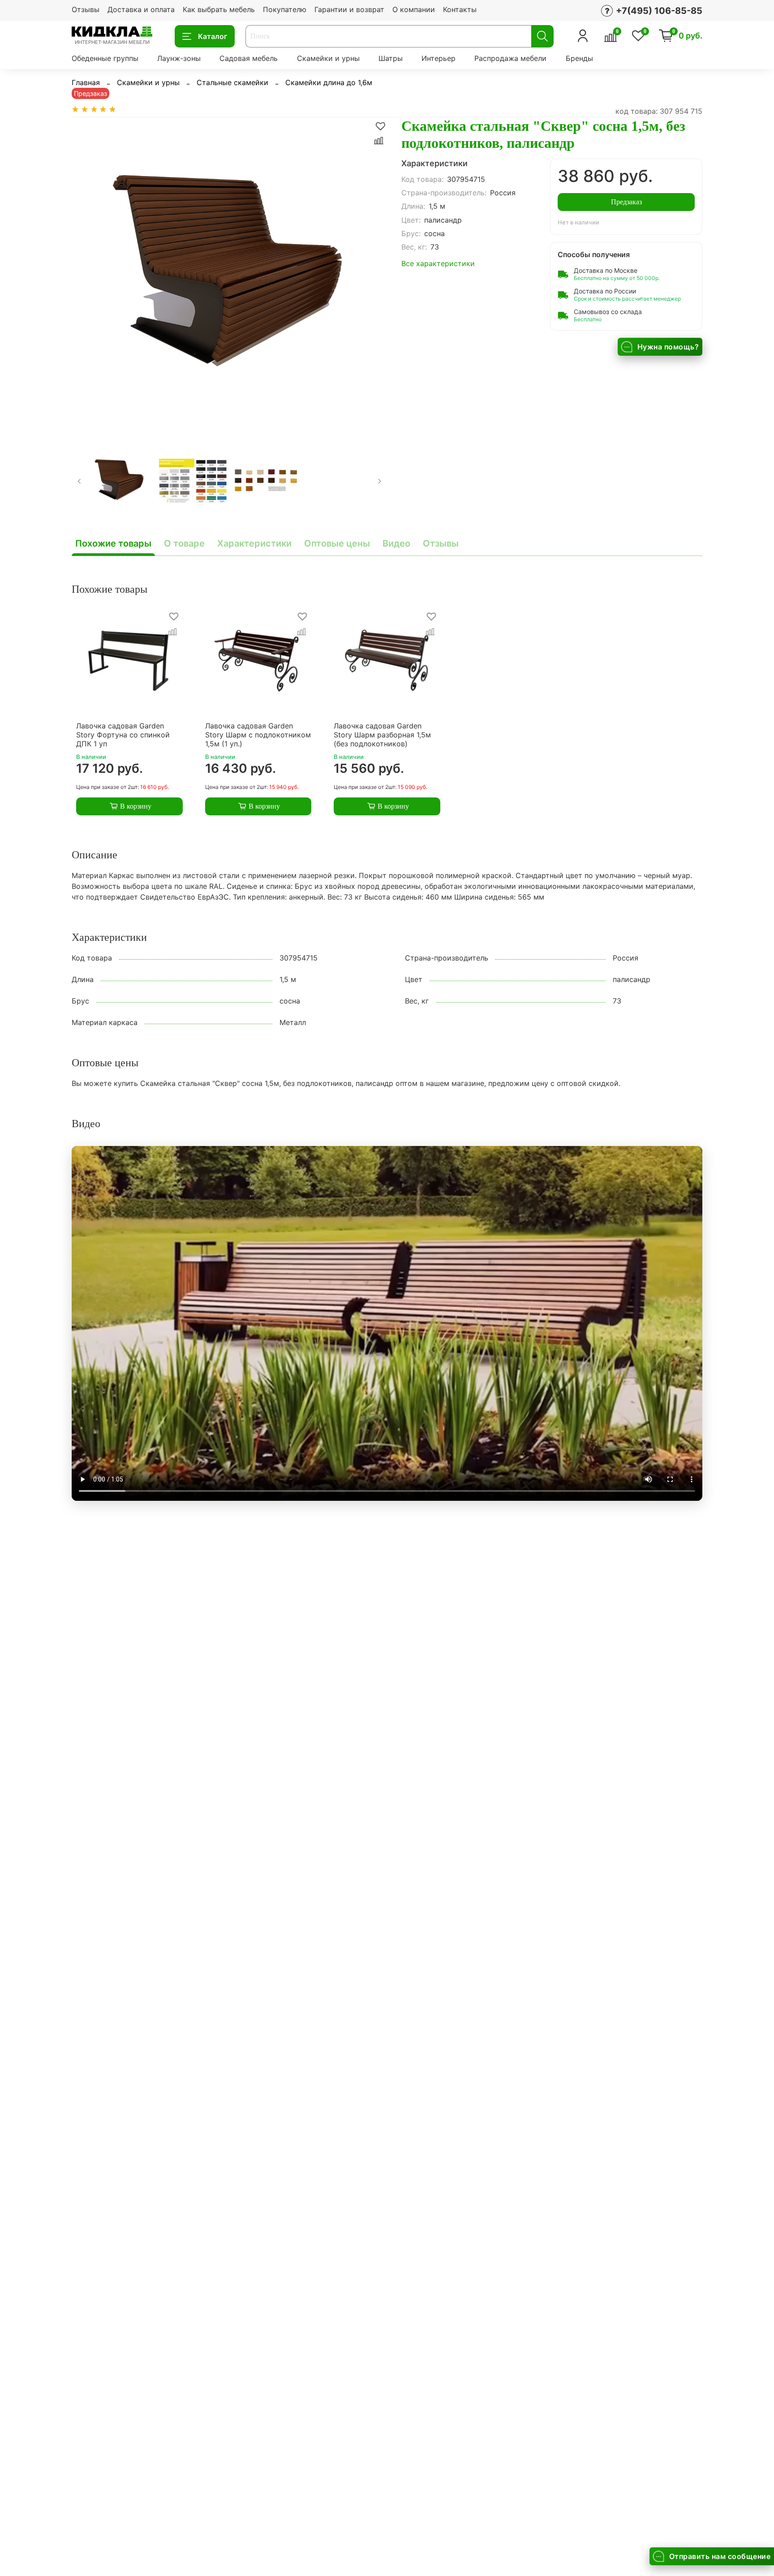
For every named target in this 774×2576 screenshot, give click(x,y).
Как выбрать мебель (219, 9)
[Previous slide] (86, 275)
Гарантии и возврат (349, 9)
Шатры (391, 58)
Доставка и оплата (141, 9)
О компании (414, 9)
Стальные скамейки (232, 82)
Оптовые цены (337, 543)
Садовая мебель (249, 58)
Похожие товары (113, 543)
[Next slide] (373, 275)
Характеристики (254, 543)
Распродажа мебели (510, 58)
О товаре (184, 543)
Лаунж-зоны (179, 58)
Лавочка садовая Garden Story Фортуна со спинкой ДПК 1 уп (123, 735)
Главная (86, 82)
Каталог (213, 36)
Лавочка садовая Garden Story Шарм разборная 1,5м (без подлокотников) (382, 735)
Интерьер (439, 58)
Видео (396, 543)
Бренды (579, 58)
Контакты (460, 9)
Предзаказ (626, 202)
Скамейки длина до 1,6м (329, 82)
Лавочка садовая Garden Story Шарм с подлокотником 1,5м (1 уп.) (258, 735)
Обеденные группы (105, 58)
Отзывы (86, 9)
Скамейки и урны (328, 58)
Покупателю (285, 9)
